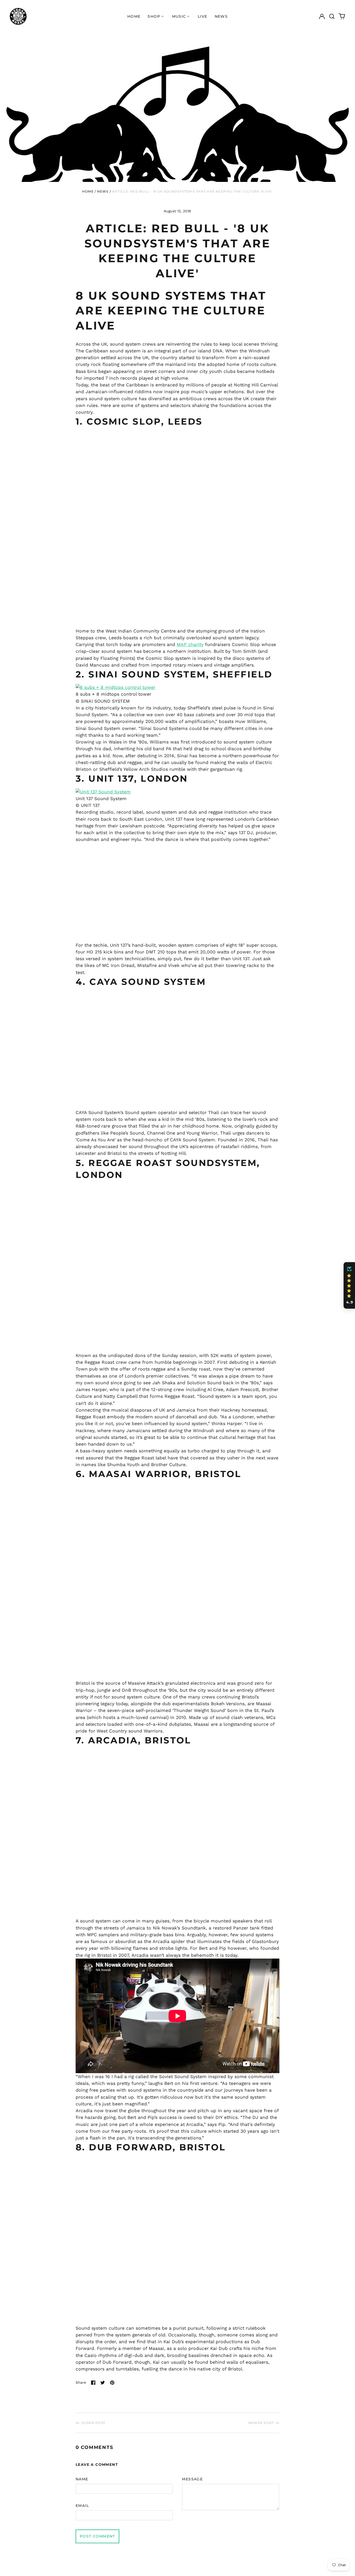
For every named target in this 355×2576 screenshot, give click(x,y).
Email (82, 2506)
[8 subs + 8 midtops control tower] (177, 687)
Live (203, 16)
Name (82, 2479)
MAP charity (190, 644)
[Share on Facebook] (93, 2383)
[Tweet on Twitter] (103, 2383)
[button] (332, 16)
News (221, 16)
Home (134, 16)
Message (192, 2479)
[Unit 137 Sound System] (177, 792)
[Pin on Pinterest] (112, 2383)
